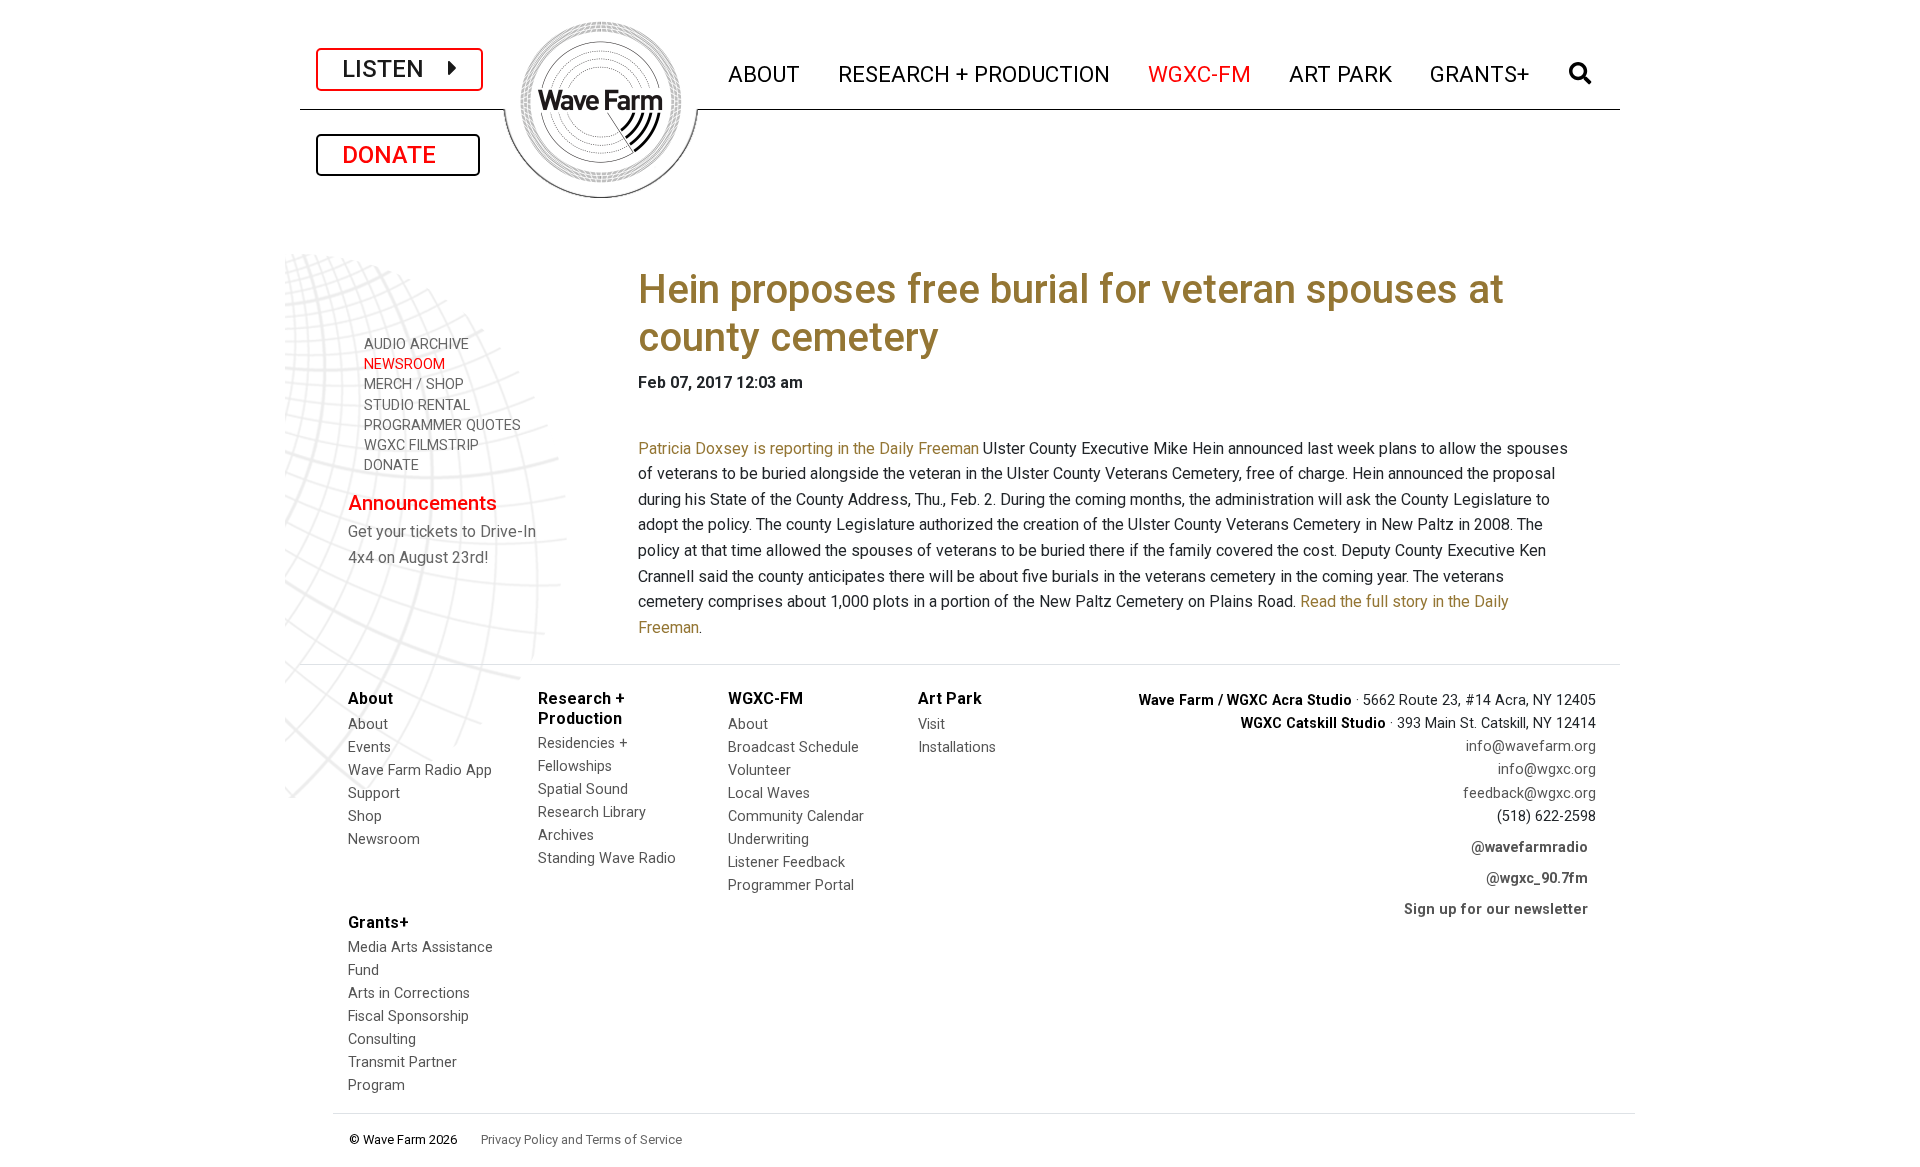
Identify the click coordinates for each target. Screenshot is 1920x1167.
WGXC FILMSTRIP (419, 445)
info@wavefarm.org (1531, 746)
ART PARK (1341, 73)
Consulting (382, 1039)
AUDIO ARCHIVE (414, 344)
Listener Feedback (786, 862)
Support (374, 793)
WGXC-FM (1200, 73)
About (368, 724)
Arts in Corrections (409, 993)
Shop (365, 816)
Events (369, 747)
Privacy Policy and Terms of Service (581, 1139)
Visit (931, 724)
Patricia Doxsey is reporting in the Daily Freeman (808, 448)
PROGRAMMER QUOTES (440, 425)
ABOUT (765, 73)
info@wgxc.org (1547, 769)
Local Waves (769, 793)
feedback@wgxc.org (1529, 793)
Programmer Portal (791, 885)
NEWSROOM (402, 364)
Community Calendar (796, 816)
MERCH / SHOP (412, 384)
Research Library (592, 812)
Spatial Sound (583, 789)
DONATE (398, 155)
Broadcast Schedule (793, 747)
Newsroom (384, 839)
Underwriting (768, 839)
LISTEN (395, 69)
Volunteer (759, 770)
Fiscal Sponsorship (408, 1016)
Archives (566, 835)
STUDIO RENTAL (415, 405)
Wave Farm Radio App (420, 770)
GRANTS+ (1480, 73)
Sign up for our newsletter (1496, 909)
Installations (957, 747)
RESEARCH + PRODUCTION (975, 73)
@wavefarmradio (1529, 847)
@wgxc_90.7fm (1537, 878)
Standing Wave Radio (607, 858)
